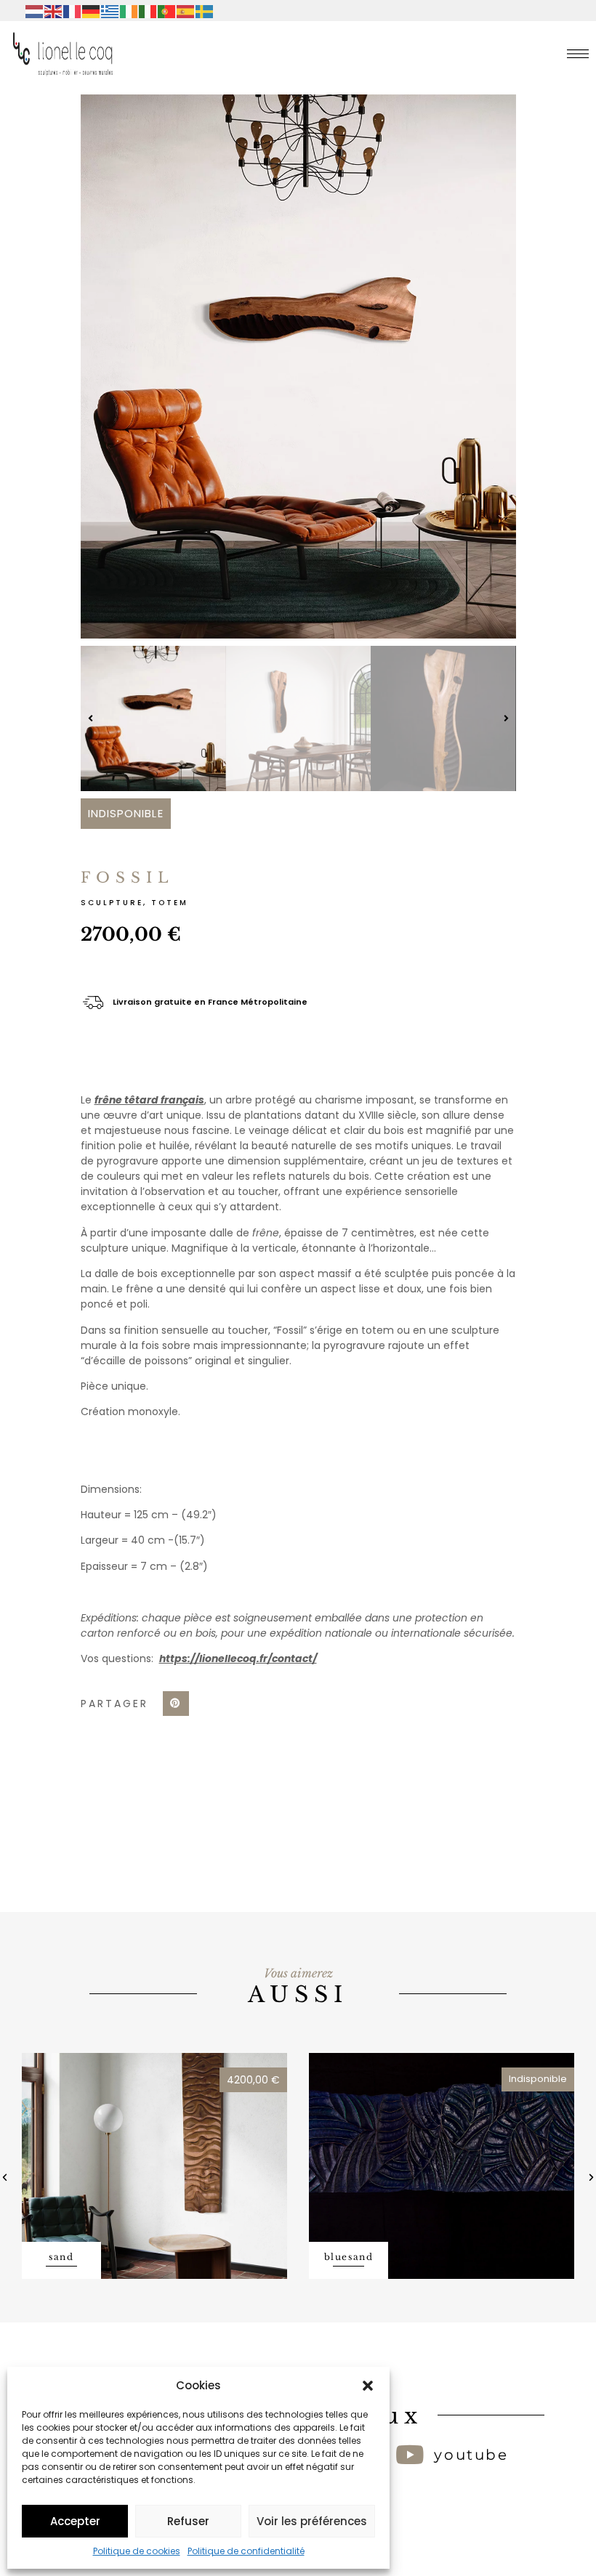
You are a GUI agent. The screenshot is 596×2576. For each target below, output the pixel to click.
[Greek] (110, 11)
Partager (114, 1704)
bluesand (349, 2257)
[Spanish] (186, 11)
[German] (92, 11)
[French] (73, 11)
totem (170, 903)
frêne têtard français (149, 1100)
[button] (368, 2386)
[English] (54, 11)
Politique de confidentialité (246, 2551)
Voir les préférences (312, 2521)
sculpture (112, 903)
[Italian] (148, 11)
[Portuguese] (167, 11)
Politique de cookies (137, 2551)
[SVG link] (578, 54)
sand (61, 2257)
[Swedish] (205, 11)
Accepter (75, 2521)
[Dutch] (35, 11)
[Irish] (129, 11)
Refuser (188, 2521)
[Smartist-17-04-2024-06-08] (298, 366)
